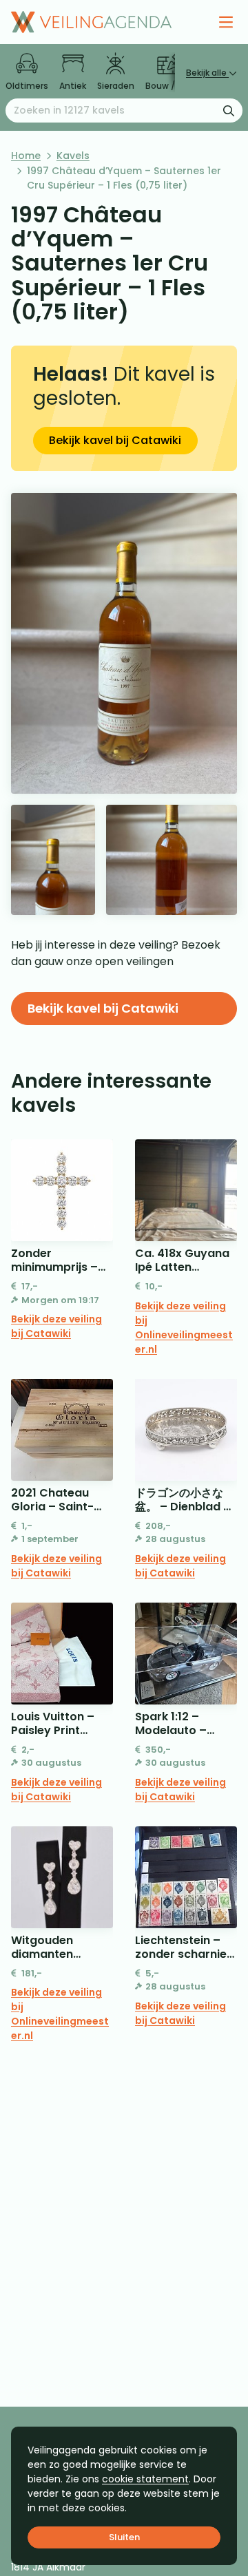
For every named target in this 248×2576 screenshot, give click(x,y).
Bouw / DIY (168, 86)
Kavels (73, 156)
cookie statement (145, 2479)
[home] (91, 22)
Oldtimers (27, 86)
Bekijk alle (207, 73)
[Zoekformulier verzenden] (229, 110)
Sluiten (124, 2537)
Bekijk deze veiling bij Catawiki (56, 1326)
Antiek (73, 86)
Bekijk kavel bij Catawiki (115, 440)
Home (26, 156)
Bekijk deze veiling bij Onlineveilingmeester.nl (184, 1328)
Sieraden (116, 86)
